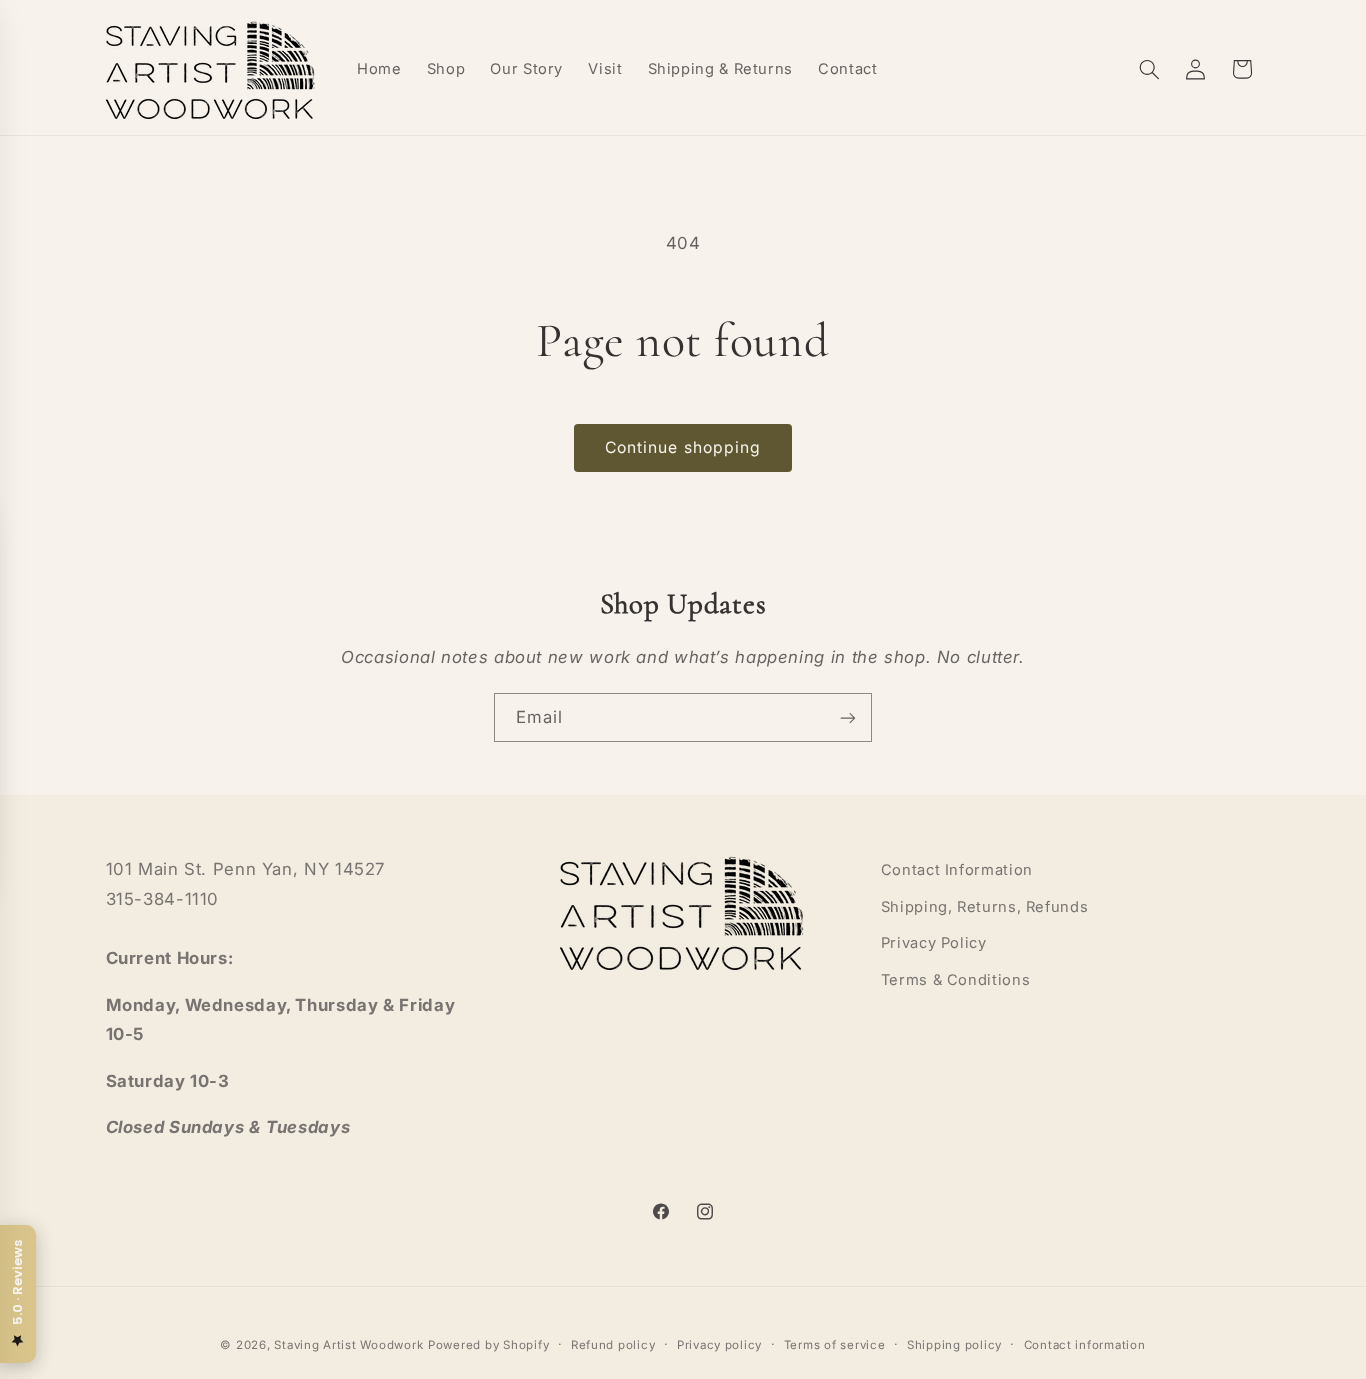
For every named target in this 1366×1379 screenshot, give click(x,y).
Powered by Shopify (488, 1344)
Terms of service (835, 1344)
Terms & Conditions (955, 979)
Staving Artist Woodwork (348, 1344)
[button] (1149, 69)
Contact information (1085, 1344)
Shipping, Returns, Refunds (984, 906)
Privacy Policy (934, 943)
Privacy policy (719, 1344)
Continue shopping (683, 447)
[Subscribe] (848, 717)
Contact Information (957, 870)
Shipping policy (954, 1344)
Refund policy (613, 1344)
